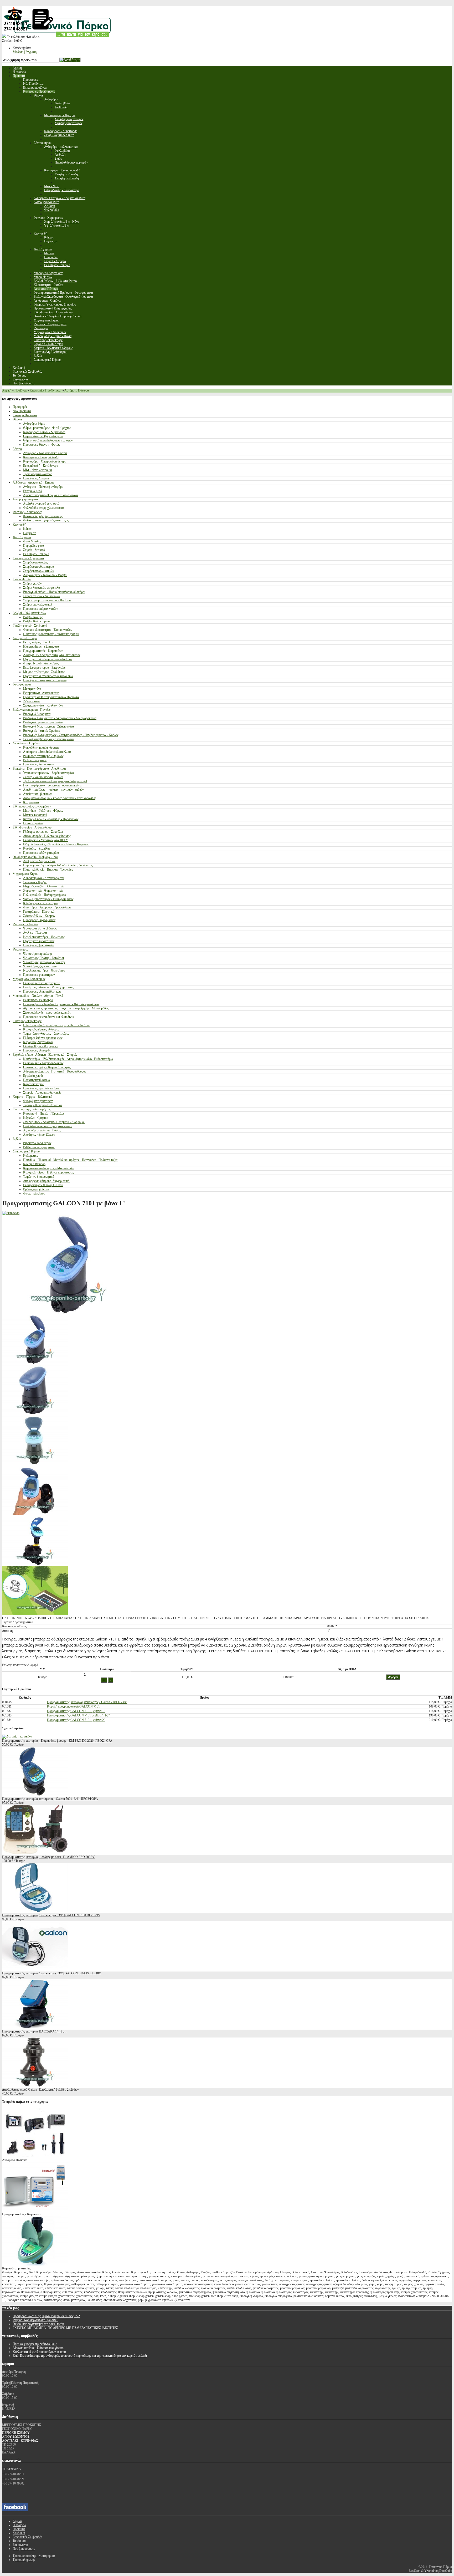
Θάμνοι (17, 419)
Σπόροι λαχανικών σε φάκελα (42, 588)
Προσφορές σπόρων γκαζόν (40, 609)
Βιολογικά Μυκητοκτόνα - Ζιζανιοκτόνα (48, 726)
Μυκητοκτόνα (32, 689)
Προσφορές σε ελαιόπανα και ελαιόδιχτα (49, 1017)
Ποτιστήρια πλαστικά (37, 1080)
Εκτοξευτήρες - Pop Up (38, 642)
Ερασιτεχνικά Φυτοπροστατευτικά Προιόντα (51, 697)
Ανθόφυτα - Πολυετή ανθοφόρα (43, 487)
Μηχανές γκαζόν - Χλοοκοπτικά (43, 886)
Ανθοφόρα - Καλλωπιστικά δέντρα (45, 453)
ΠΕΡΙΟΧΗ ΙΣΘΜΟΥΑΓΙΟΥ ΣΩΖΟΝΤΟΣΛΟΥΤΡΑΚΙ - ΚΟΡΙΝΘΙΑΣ (20, 2437)
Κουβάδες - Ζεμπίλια (36, 848)
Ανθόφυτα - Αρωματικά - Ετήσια (33, 482)
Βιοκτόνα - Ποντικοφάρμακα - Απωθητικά (39, 769)
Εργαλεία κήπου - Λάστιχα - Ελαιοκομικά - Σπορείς (45, 1055)
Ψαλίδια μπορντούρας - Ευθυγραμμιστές (48, 899)
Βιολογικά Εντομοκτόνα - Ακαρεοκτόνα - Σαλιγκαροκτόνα (60, 718)
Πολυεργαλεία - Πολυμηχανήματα (45, 895)
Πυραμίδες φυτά (33, 546)
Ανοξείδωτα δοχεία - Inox (39, 861)
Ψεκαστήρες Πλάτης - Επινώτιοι (43, 958)
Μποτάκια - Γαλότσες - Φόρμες (43, 811)
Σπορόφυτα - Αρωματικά (28, 558)
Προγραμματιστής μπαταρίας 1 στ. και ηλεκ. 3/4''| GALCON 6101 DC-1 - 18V (52, 1973)
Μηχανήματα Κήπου (25, 874)
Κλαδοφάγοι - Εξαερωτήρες (41, 903)
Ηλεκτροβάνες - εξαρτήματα (41, 647)
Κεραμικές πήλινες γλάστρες (41, 1029)
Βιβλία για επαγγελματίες (39, 1147)
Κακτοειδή (19, 525)
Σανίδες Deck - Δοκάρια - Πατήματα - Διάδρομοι (54, 1122)
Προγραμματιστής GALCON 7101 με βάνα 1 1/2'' (78, 1715)
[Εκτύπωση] (11, 1213)
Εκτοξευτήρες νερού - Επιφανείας (44, 668)
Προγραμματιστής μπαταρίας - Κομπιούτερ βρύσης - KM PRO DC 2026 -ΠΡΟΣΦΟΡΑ (57, 1741)
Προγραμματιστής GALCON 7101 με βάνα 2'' (76, 1720)
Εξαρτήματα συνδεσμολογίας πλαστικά (47, 659)
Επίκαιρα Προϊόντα (25, 415)
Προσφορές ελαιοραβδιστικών (42, 992)
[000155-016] (35, 1413)
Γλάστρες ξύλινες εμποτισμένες (43, 1038)
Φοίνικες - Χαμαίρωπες (27, 512)
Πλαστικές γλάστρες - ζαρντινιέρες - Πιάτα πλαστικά (56, 1025)
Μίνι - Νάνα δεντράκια (37, 470)
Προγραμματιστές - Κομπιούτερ (43, 651)
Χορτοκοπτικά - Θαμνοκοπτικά (43, 891)
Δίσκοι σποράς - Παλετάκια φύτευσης (47, 836)
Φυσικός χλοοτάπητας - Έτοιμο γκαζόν (48, 630)
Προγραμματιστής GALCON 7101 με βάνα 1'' (76, 1711)
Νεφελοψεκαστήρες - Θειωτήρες (44, 937)
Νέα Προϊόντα (22, 411)
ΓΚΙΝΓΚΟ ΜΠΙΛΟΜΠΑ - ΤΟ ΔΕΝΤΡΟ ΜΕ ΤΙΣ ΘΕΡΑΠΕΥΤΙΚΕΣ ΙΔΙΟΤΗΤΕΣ (65, 2328)
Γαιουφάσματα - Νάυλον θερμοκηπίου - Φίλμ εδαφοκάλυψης (62, 1004)
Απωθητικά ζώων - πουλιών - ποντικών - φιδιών (53, 790)
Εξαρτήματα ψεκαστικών (39, 941)
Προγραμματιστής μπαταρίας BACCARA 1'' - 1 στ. (34, 2031)
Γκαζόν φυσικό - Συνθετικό (30, 626)
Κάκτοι (28, 529)
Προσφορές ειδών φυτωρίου (41, 853)
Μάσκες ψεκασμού (35, 815)
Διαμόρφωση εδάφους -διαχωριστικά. (47, 1181)
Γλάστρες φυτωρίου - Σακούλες (43, 832)
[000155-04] (35, 1514)
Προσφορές (20, 407)
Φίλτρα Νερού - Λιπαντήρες (41, 663)
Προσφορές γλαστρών (37, 1050)
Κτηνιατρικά (31, 802)
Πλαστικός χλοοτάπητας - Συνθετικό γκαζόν (51, 634)
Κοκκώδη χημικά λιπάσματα (41, 748)
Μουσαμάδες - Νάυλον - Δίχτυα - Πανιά (38, 996)
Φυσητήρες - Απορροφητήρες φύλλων (47, 907)
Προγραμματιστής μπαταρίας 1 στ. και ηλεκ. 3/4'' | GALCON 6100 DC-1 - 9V (51, 1915)
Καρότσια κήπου (34, 1084)
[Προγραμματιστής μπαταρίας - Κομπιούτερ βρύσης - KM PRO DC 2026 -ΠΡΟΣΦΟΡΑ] (17, 1736)
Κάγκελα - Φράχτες (35, 1118)
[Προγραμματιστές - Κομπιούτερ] (35, 2210)
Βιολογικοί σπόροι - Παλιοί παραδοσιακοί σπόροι (54, 592)
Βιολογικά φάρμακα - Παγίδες (32, 710)
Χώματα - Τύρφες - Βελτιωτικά (32, 1097)
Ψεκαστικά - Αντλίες (25, 924)
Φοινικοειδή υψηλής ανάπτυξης (43, 516)
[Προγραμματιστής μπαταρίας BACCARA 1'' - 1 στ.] (35, 2028)
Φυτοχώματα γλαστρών (38, 1101)
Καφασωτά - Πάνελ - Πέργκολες (44, 1114)
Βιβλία (17, 1139)
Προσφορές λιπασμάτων (38, 764)
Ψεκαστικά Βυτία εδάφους (40, 928)
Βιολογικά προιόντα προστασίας (43, 722)
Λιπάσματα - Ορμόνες (26, 743)
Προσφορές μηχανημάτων (39, 920)
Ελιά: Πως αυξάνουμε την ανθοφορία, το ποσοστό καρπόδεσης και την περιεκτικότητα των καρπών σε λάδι (80, 2356)
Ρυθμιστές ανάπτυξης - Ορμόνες (43, 756)
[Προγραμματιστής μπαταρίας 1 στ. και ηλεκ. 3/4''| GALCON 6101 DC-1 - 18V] (35, 1969)
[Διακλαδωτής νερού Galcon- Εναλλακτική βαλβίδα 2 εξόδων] (35, 2086)
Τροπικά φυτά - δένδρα (38, 474)
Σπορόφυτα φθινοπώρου (38, 567)
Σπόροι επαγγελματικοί (38, 604)
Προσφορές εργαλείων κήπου (42, 1088)
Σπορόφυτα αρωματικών (38, 571)
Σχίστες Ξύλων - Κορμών (39, 916)
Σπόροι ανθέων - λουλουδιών (42, 596)
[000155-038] (35, 1464)
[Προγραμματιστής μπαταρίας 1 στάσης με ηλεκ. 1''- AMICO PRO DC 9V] (35, 1853)
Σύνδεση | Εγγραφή (25, 52)
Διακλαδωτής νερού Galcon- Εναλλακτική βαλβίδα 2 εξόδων (40, 2090)
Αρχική (7, 390)
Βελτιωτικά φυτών (35, 760)
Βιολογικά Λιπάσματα (37, 714)
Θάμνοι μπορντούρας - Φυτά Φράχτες (47, 428)
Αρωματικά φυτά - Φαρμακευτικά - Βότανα (50, 495)
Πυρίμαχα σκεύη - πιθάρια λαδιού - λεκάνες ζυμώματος (58, 865)
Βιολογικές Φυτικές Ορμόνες (42, 731)
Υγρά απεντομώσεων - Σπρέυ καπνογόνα (48, 773)
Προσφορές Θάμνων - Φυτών (42, 445)
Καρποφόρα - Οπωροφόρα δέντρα (45, 461)
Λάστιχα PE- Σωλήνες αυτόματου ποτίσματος (52, 655)
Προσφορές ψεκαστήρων (39, 975)
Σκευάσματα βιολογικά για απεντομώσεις (49, 739)
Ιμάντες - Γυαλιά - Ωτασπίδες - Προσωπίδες (51, 819)
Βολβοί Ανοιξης (33, 617)
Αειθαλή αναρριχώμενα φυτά (41, 504)
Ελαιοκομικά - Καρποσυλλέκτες (43, 1063)
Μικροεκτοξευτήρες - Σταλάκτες (44, 672)
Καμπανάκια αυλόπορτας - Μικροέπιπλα (49, 1168)
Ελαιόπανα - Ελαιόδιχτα (38, 1000)
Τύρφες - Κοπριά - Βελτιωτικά (42, 1105)
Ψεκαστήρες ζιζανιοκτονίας (40, 966)
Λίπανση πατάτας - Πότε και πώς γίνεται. (38, 2348)
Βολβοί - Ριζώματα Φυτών (29, 613)
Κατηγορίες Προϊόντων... (46, 390)
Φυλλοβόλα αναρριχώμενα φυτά (43, 508)
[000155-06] (35, 1614)
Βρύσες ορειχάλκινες (36, 1189)
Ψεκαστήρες (20, 949)
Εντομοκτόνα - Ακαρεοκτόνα (41, 693)
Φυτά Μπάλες (32, 541)
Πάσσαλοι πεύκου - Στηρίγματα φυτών (47, 1126)
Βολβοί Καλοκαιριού (36, 621)
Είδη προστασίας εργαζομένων (32, 806)
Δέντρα (17, 449)
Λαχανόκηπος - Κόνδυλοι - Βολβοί (45, 575)
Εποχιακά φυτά (33, 491)
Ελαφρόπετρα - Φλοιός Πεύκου (43, 1185)
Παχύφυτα (30, 533)
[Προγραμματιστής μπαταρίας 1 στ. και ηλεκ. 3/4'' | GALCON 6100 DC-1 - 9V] (35, 1911)
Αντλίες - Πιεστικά (35, 933)
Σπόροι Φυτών (22, 579)
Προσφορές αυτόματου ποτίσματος (45, 680)
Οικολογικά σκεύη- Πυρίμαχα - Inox (35, 857)
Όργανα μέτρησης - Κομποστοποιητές (47, 1067)
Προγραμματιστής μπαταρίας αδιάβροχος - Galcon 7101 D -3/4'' (87, 1702)
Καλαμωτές (30, 1156)
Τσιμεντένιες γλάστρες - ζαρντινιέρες (46, 1034)
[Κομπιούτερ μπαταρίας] (35, 2264)
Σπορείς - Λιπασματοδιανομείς (42, 1093)
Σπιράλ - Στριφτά (34, 550)
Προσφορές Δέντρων (36, 478)
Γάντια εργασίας (33, 823)
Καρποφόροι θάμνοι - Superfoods (44, 432)
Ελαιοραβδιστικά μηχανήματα (42, 983)
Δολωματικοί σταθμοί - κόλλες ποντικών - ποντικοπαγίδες (60, 798)
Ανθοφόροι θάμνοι (35, 424)
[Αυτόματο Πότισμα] (35, 2156)
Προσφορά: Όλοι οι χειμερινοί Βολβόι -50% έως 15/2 (46, 2316)
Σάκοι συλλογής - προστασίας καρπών (47, 1013)
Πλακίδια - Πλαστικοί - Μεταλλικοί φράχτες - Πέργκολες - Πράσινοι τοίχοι (71, 1160)
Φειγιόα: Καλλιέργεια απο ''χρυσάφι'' (35, 2320)
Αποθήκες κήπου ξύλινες (39, 1135)
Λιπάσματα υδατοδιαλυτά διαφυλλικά (47, 752)
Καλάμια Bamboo (34, 1164)
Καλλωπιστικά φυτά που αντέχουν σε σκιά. (40, 2352)
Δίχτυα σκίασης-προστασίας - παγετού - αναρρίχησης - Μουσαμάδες (66, 1008)
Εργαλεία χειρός (33, 1076)
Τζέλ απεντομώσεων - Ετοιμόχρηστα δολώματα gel (55, 781)
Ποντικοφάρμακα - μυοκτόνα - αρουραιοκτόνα (52, 785)
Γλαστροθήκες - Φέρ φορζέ (40, 1046)
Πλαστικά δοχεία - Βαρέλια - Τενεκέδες (48, 870)
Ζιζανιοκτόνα (31, 701)
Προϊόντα (20, 390)
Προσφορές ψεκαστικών (38, 945)
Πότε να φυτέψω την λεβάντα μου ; (35, 2344)
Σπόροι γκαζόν (32, 583)
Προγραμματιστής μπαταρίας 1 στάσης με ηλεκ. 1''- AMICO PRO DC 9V (48, 1857)
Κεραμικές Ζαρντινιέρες (38, 1042)
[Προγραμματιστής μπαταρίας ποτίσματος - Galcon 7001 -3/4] (35, 1795)
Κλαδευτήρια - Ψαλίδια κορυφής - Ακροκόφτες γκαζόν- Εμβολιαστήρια (68, 1059)
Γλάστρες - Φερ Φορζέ (27, 1021)
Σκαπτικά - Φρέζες (35, 882)
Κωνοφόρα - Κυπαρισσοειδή (41, 457)
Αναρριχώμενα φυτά (25, 499)
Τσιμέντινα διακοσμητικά (39, 1177)
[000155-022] (35, 1363)
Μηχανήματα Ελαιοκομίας (29, 979)
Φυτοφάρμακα (22, 684)
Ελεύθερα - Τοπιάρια (36, 554)
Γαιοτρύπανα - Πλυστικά (39, 912)
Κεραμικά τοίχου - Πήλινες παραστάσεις (48, 1172)
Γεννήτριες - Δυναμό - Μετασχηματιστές (48, 987)
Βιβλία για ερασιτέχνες (37, 1143)
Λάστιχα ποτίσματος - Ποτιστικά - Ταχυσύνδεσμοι (54, 1071)
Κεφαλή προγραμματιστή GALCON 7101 (73, 1706)
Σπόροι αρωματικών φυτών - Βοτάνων (47, 600)
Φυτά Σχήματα (22, 537)
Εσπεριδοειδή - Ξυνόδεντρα (41, 466)
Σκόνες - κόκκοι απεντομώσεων (43, 777)
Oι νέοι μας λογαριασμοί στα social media (38, 2324)
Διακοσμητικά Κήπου (26, 1151)
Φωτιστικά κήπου (34, 1193)
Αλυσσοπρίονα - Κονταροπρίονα (44, 878)
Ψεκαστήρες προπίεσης (38, 954)
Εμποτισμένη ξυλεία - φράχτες (32, 1109)
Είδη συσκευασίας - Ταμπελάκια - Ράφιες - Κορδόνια (56, 844)
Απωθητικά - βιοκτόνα (37, 794)
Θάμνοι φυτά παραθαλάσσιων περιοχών (48, 440)
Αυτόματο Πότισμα (77, 390)
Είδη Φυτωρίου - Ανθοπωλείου (32, 827)
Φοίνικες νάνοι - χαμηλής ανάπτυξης (46, 520)
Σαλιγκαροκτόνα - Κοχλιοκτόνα (43, 705)
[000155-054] (35, 1564)
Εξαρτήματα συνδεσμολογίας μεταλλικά (48, 676)
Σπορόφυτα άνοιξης (35, 562)
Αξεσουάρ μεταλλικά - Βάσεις (42, 1130)
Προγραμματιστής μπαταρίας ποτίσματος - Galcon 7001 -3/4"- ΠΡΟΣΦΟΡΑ (50, 1799)
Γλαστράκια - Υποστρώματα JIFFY (46, 840)
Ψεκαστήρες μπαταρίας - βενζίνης (44, 962)
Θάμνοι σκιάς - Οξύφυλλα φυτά (43, 436)
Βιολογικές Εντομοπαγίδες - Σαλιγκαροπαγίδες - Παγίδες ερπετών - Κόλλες (71, 735)
